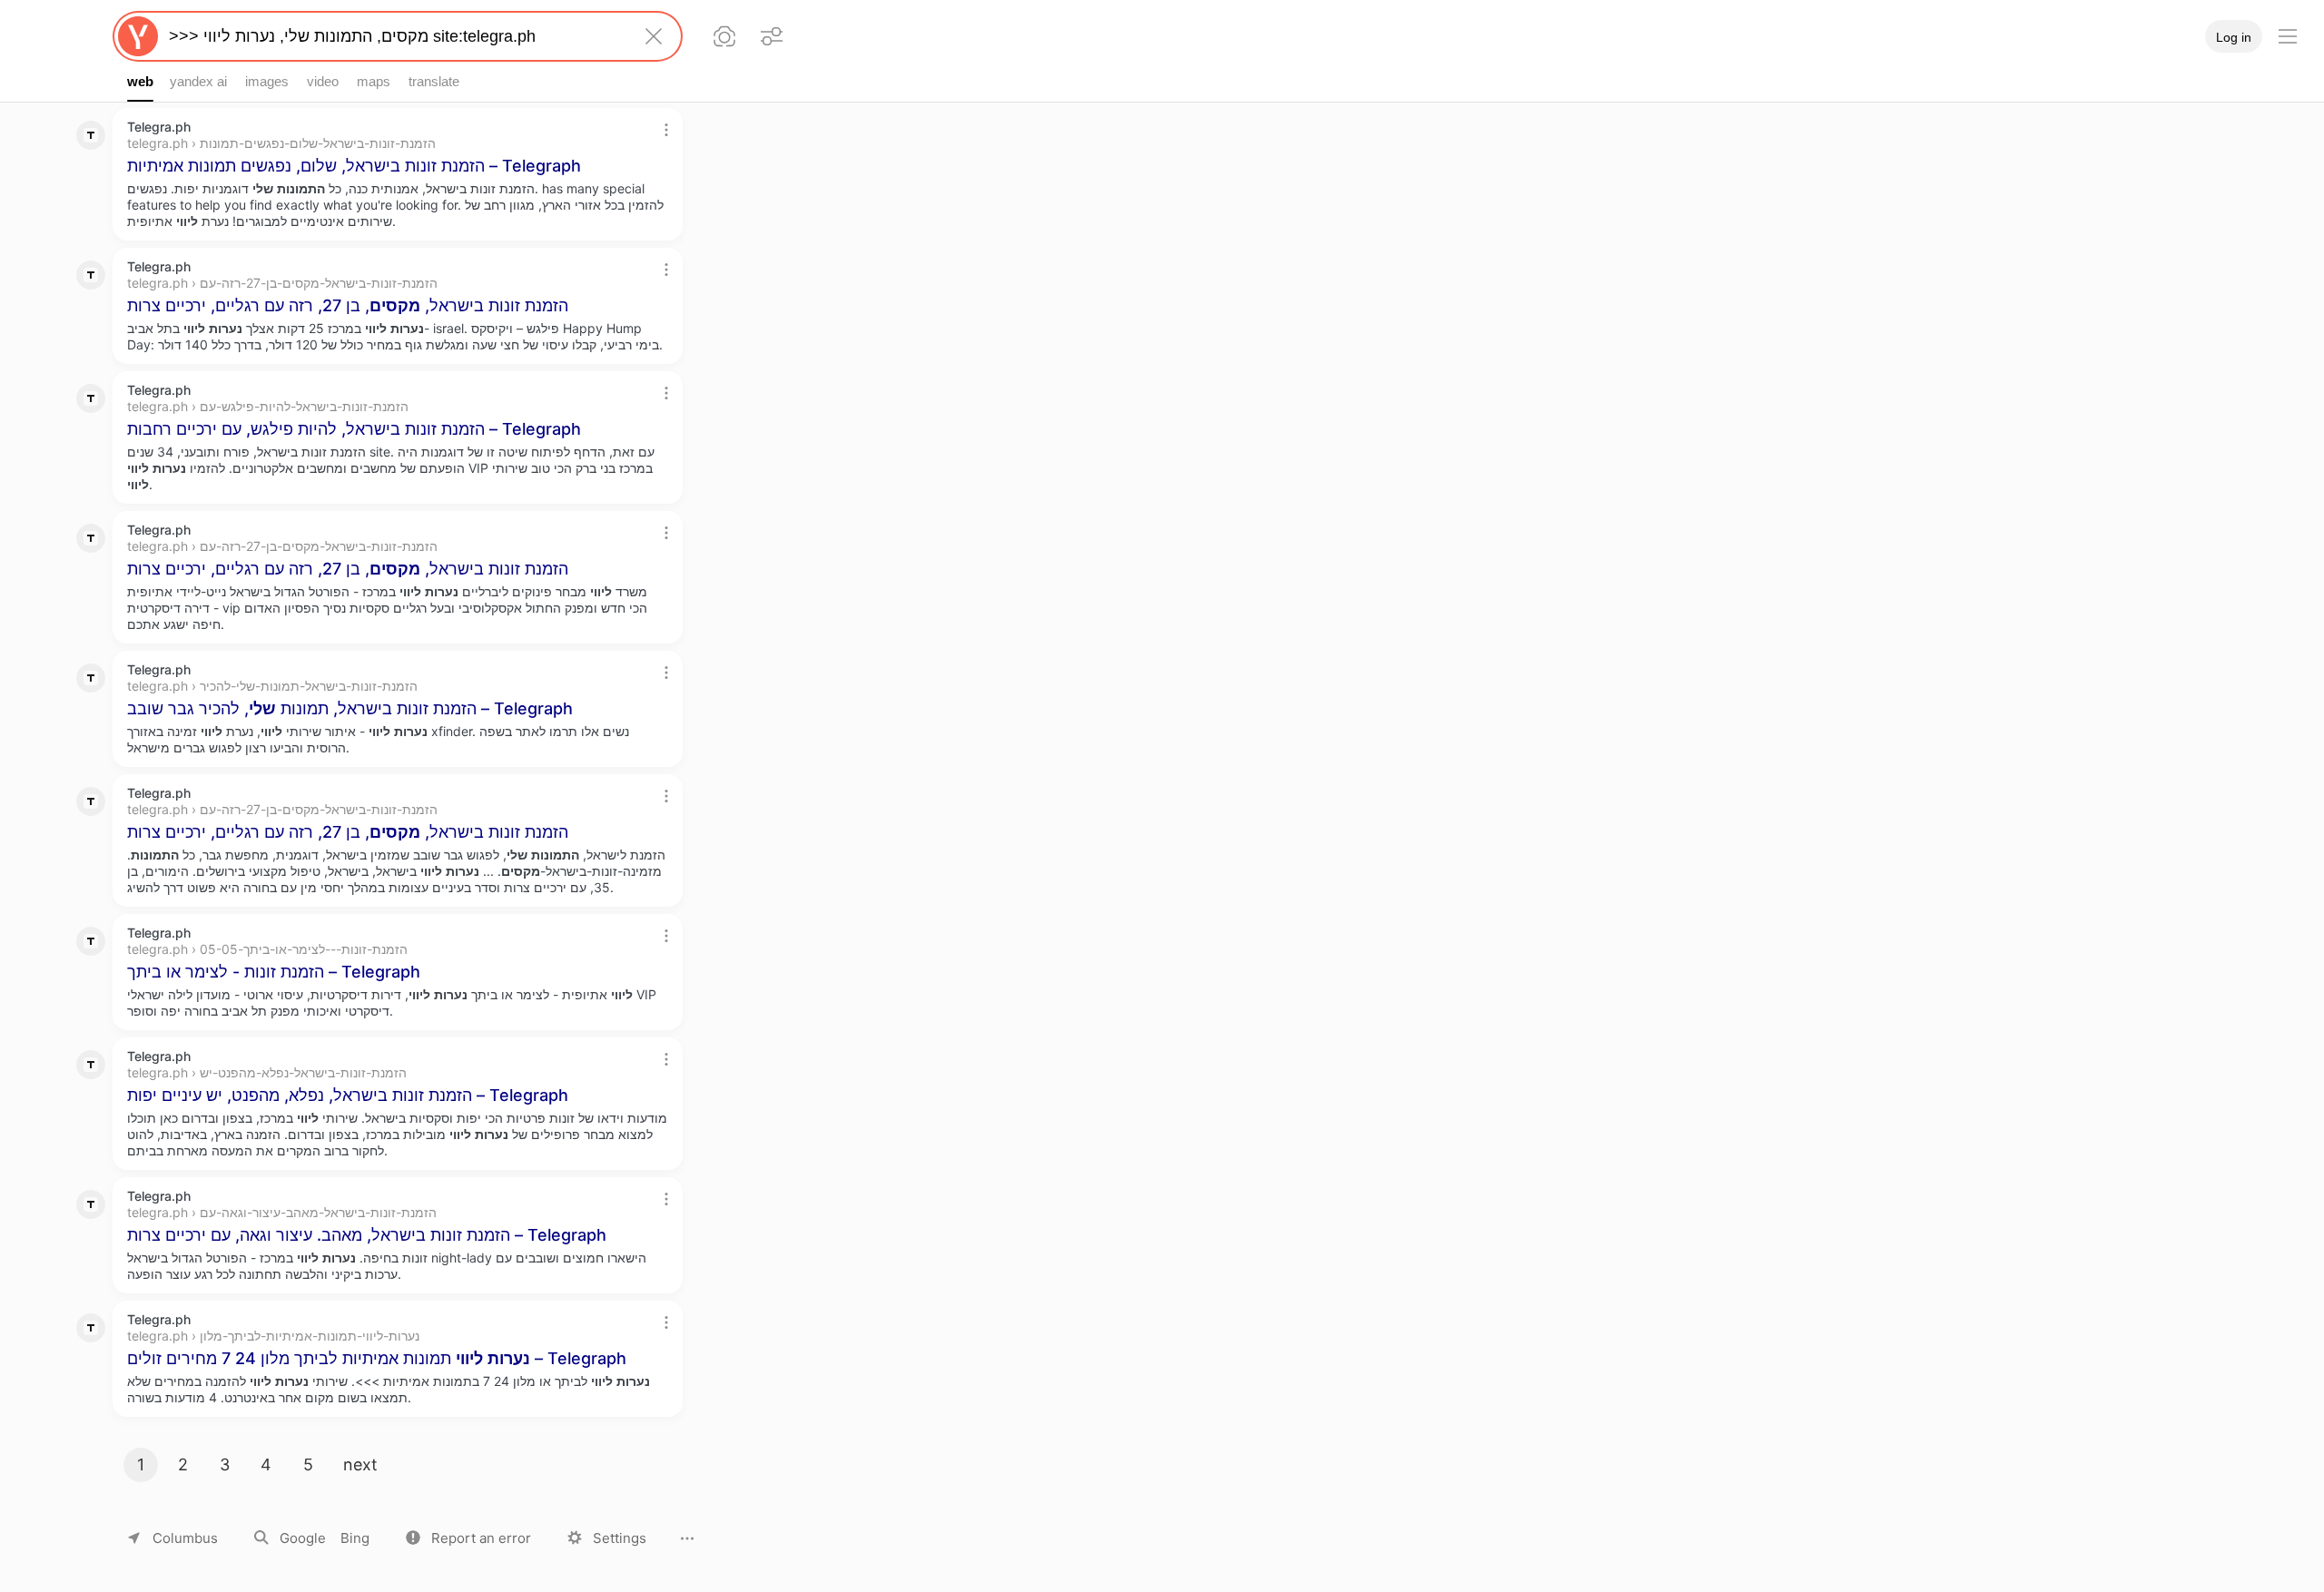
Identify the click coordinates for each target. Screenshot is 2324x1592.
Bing (355, 1538)
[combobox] (394, 36)
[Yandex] (138, 36)
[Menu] (2288, 36)
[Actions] (666, 130)
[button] (468, 1538)
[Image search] (724, 36)
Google (303, 1538)
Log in (2234, 37)
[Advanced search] (772, 36)
